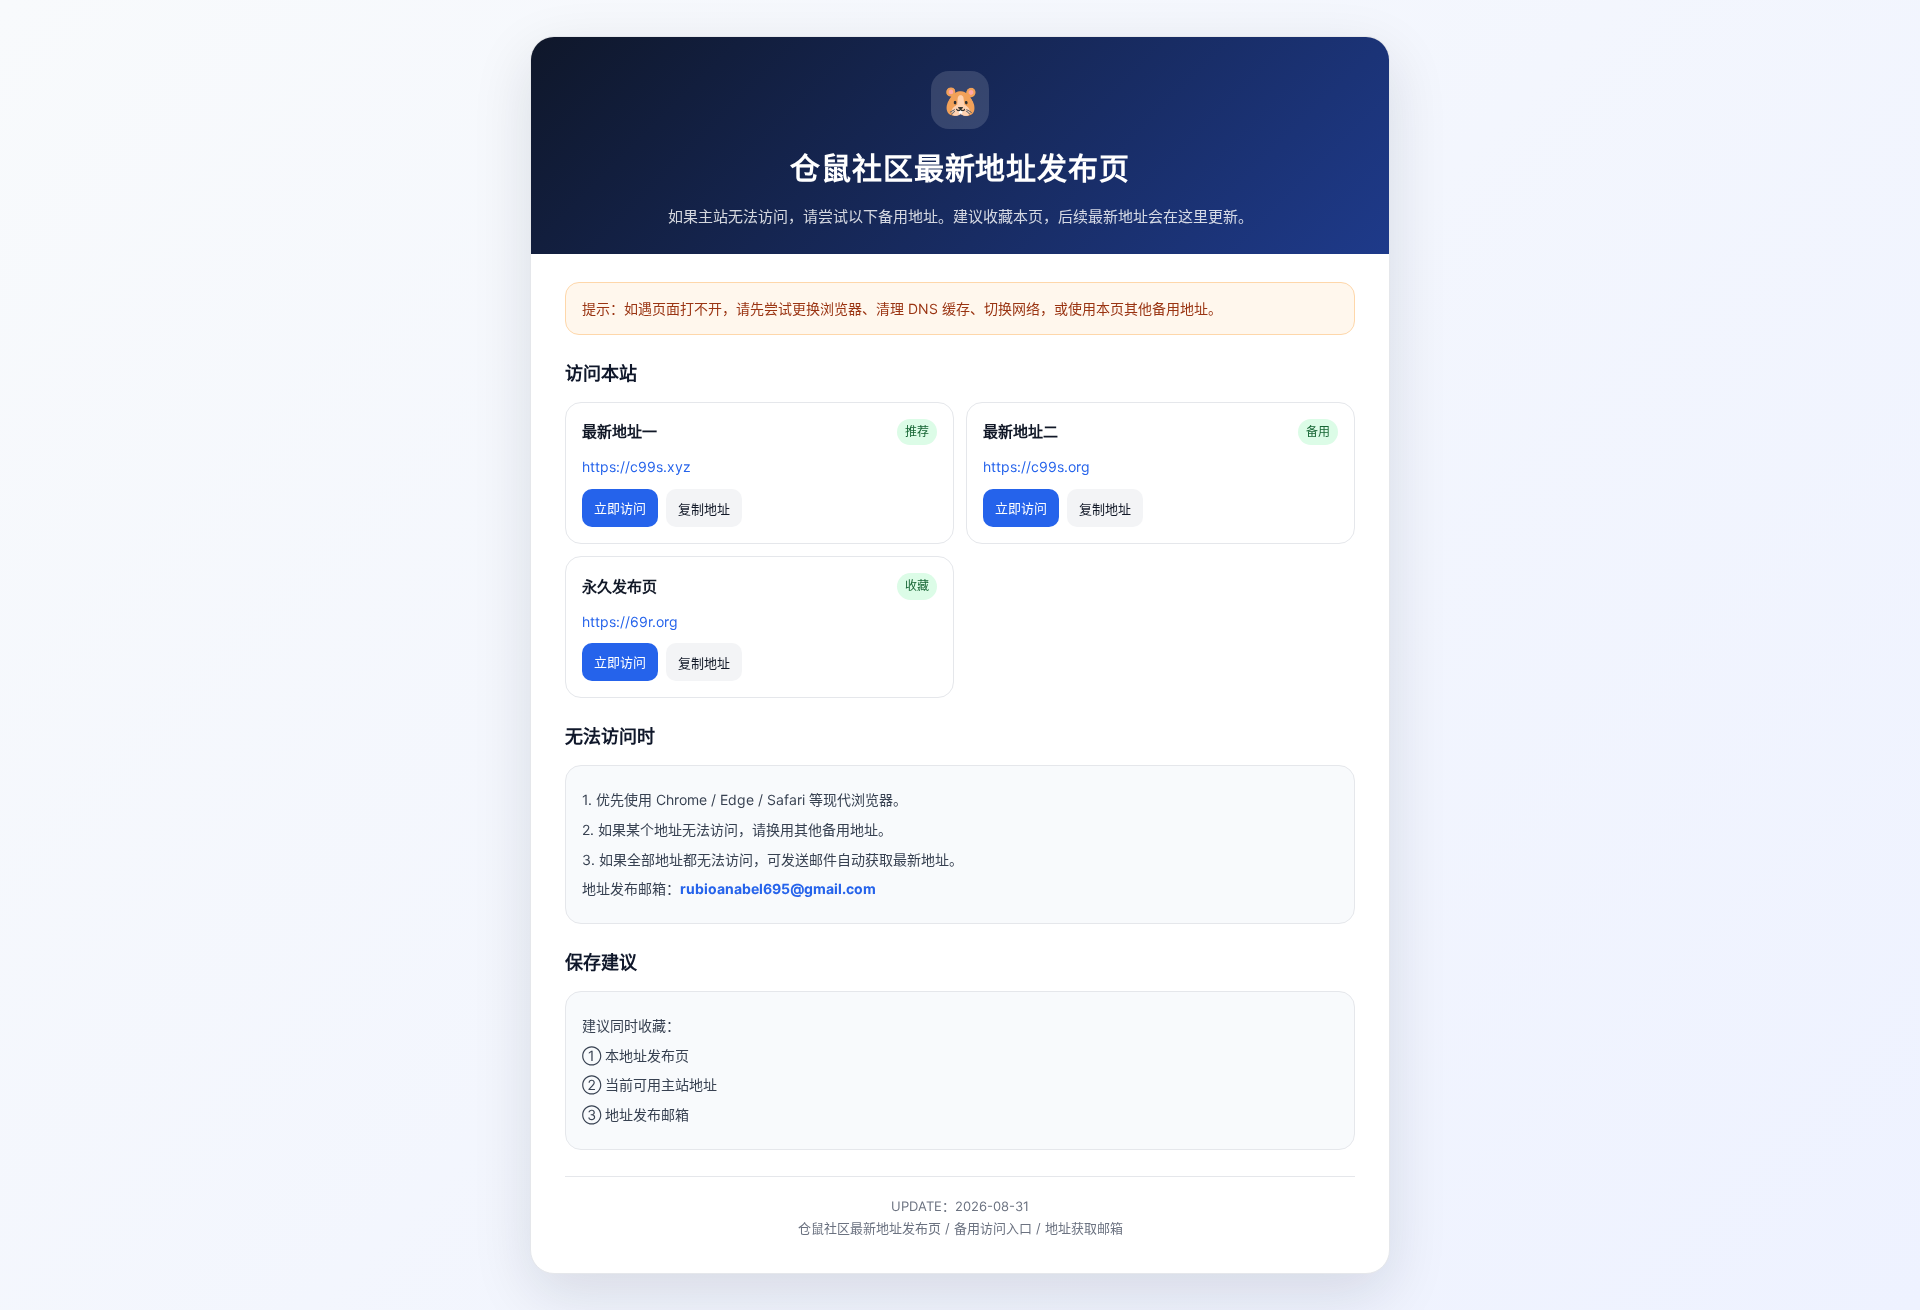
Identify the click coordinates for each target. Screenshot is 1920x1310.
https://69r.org (630, 621)
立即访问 (620, 508)
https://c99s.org (1036, 466)
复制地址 (704, 509)
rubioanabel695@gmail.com (778, 888)
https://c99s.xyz (636, 466)
